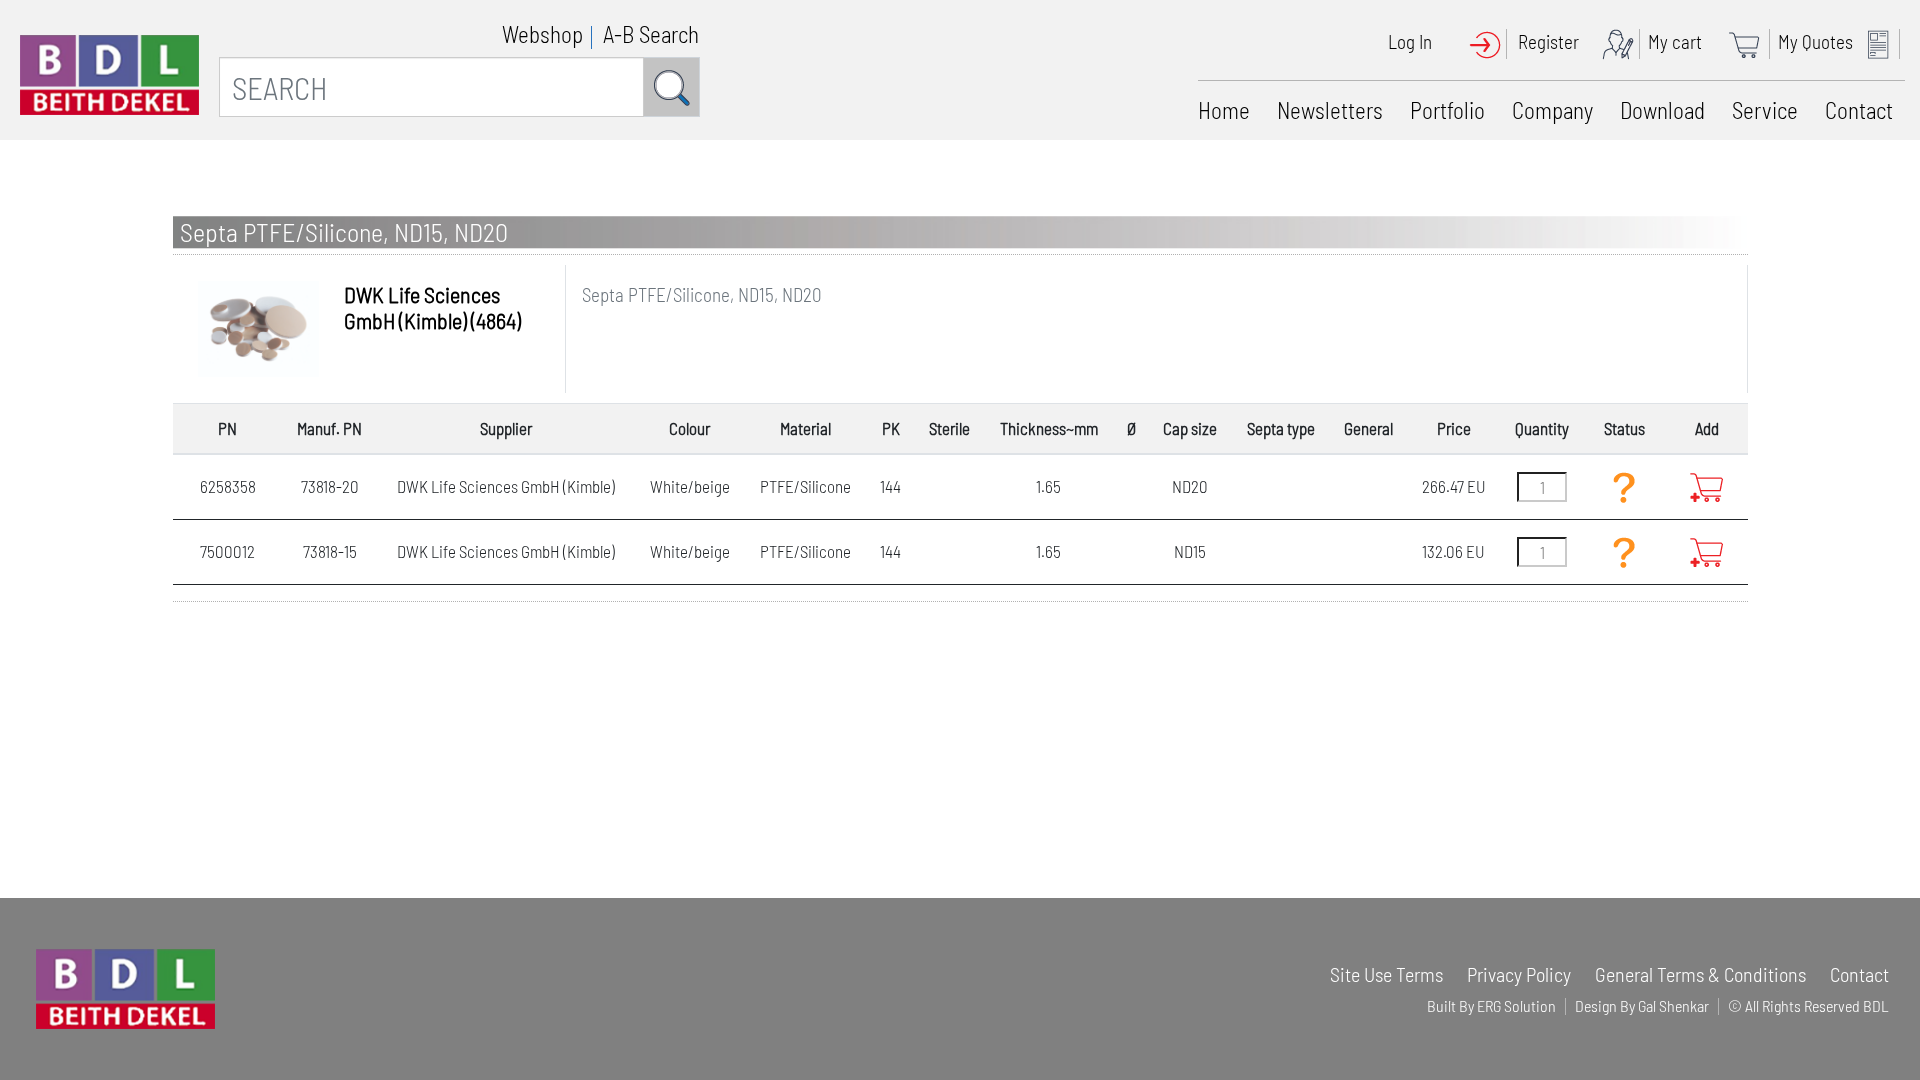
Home (1224, 110)
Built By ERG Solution (1491, 1005)
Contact (1859, 110)
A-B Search (651, 34)
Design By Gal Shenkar (1642, 1005)
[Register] (1623, 41)
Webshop (542, 34)
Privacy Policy (1519, 974)
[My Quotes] (1883, 41)
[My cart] (1751, 41)
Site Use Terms (1386, 974)
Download (1662, 110)
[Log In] (1491, 41)
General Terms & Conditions (1700, 974)
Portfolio (1447, 110)
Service (1765, 110)
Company (1552, 110)
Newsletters (1330, 110)
